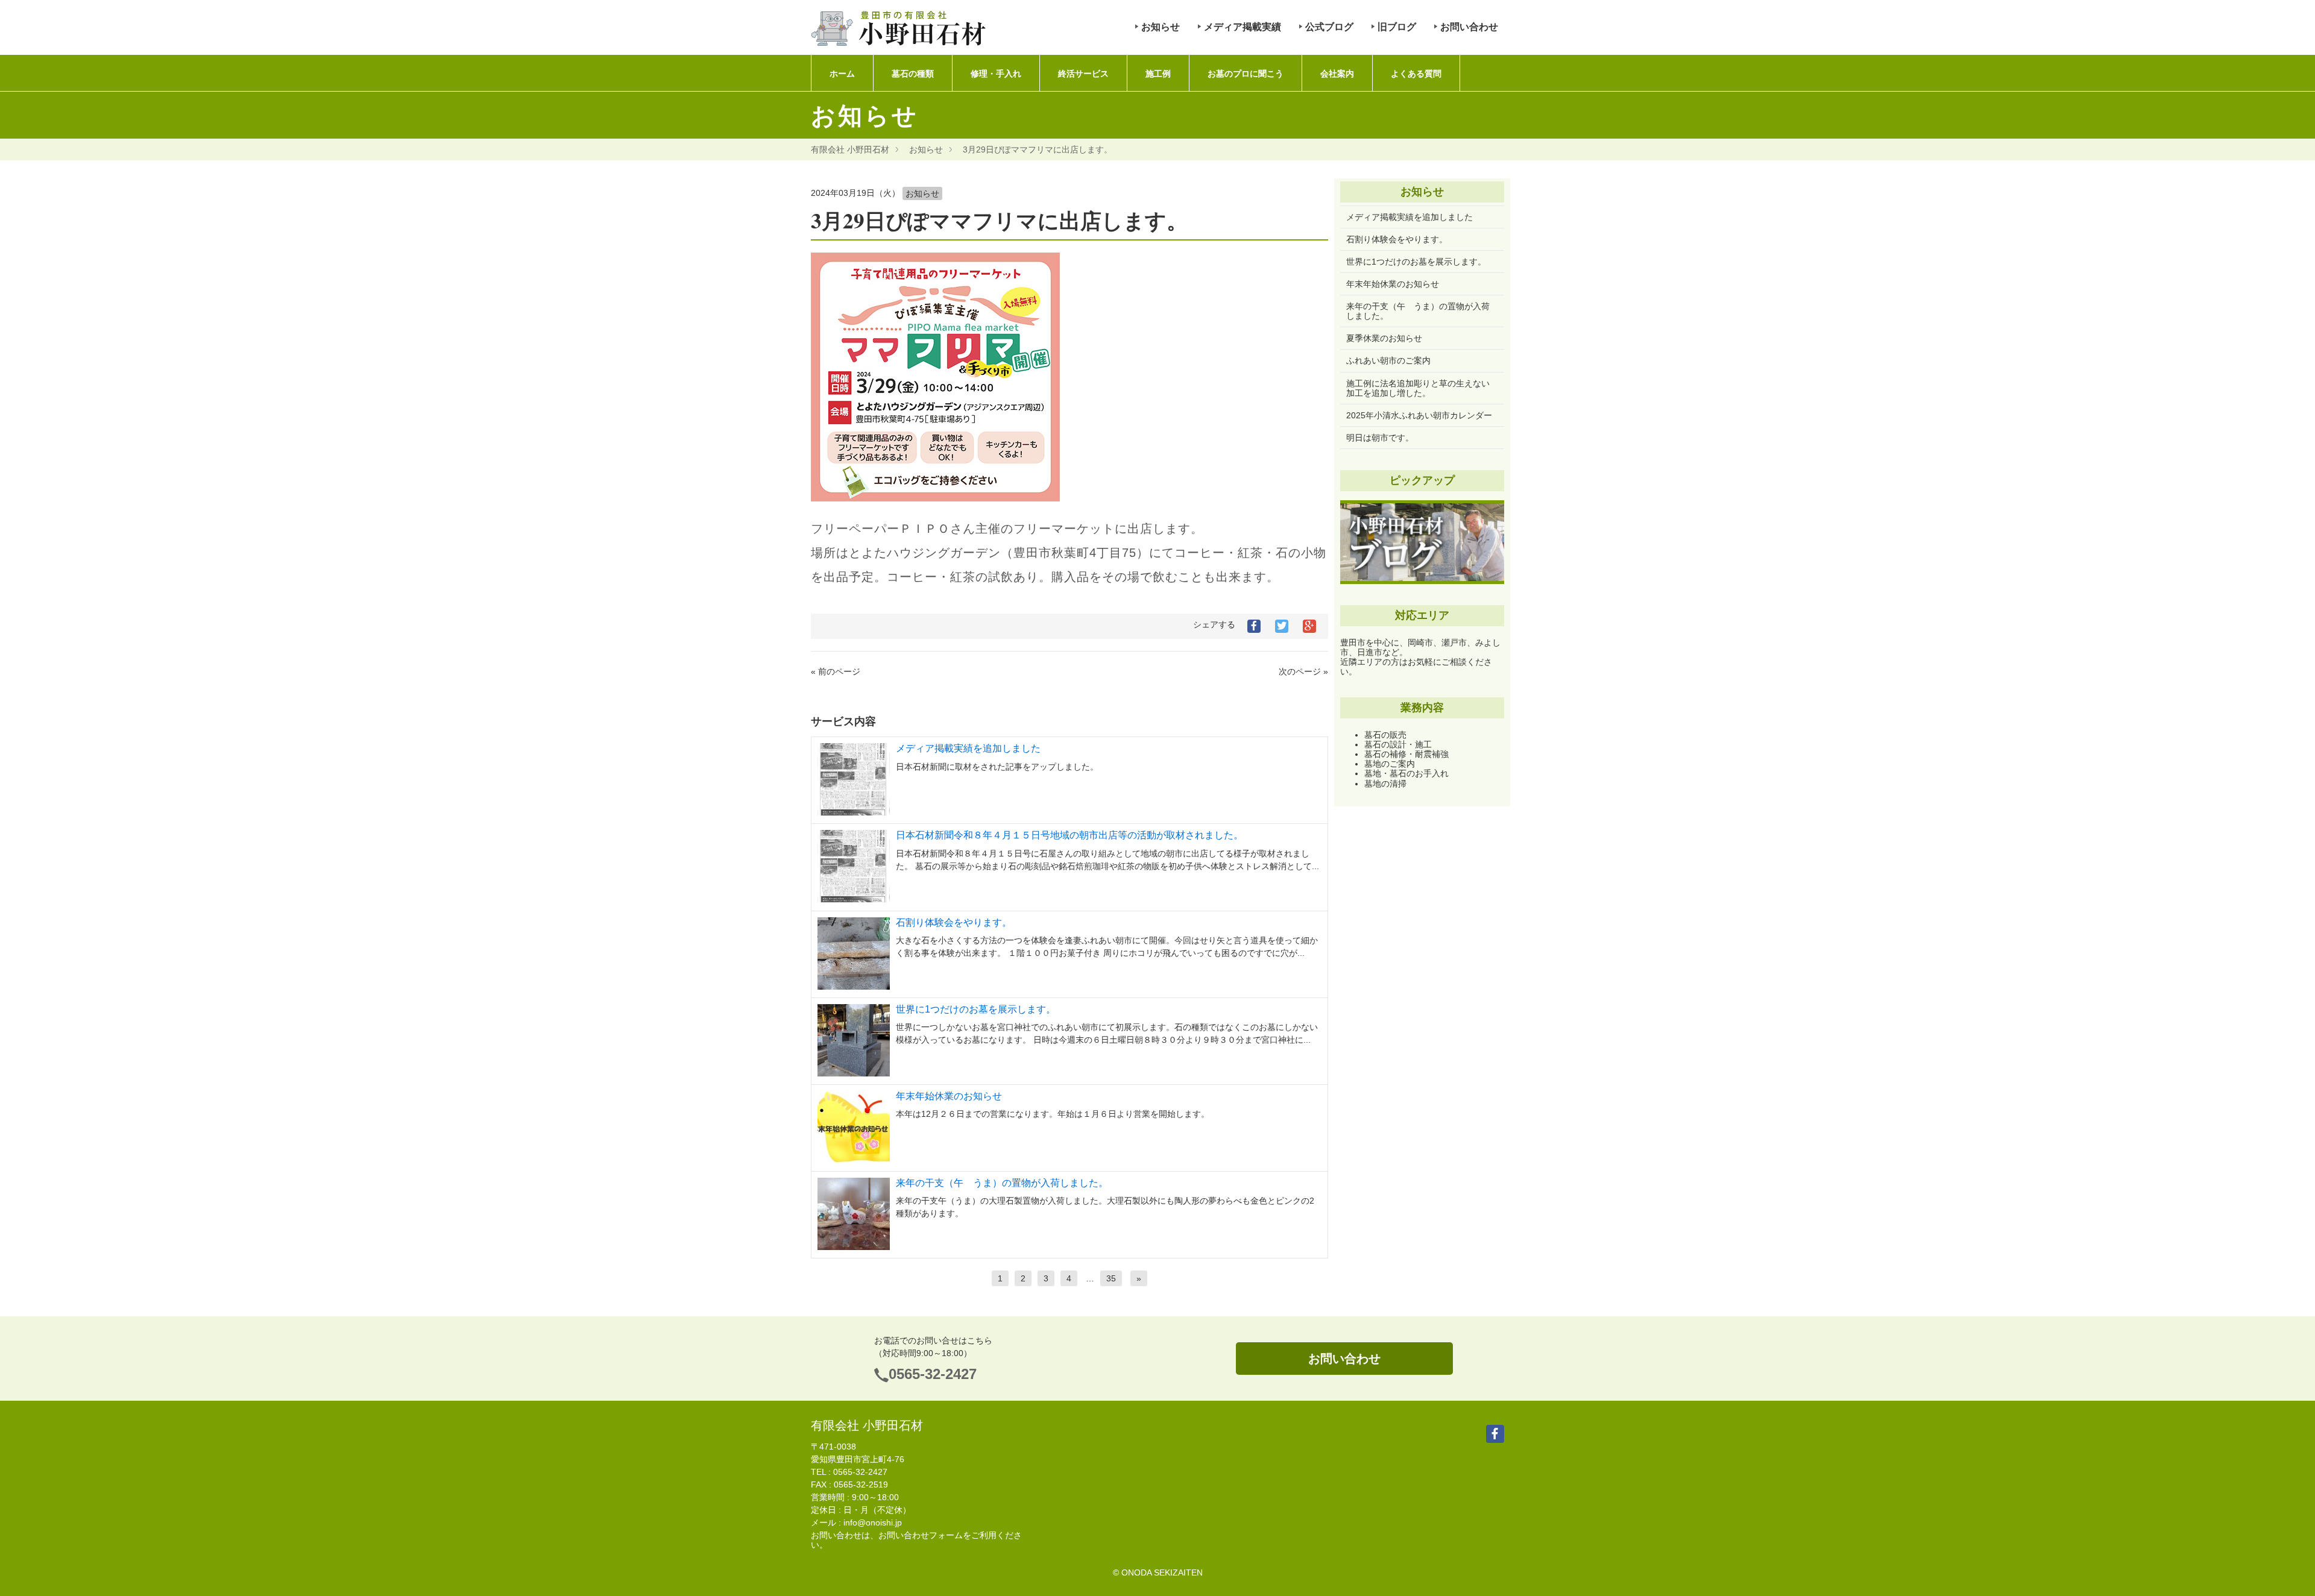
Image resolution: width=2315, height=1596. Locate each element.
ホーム (842, 74)
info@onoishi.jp (873, 1522)
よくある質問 (1416, 74)
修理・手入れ (996, 74)
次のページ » (1303, 671)
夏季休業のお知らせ (1384, 338)
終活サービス (1083, 74)
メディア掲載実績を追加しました (968, 748)
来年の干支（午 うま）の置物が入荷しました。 (1002, 1183)
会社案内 (1337, 74)
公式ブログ (1329, 27)
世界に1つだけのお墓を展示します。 (976, 1009)
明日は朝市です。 (1380, 438)
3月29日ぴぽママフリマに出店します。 (1038, 149)
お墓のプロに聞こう (1246, 74)
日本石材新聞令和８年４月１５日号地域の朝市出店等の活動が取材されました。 (1069, 835)
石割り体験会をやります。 (954, 922)
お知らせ (1161, 27)
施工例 (1158, 74)
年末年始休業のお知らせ (949, 1096)
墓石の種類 (913, 74)
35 (1111, 1278)
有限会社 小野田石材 (850, 149)
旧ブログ (1397, 27)
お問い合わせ (1469, 27)
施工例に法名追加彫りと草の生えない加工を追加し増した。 (1418, 388)
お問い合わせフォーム (921, 1535)
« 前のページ (836, 671)
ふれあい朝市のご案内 (1388, 360)
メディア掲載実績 (1243, 27)
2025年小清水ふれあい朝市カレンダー (1419, 415)
